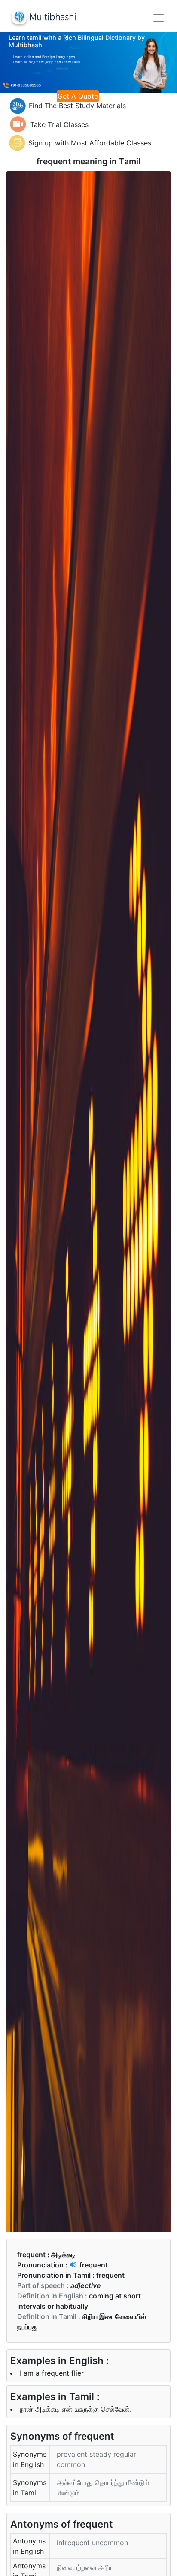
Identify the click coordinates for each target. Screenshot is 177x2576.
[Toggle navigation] (159, 18)
